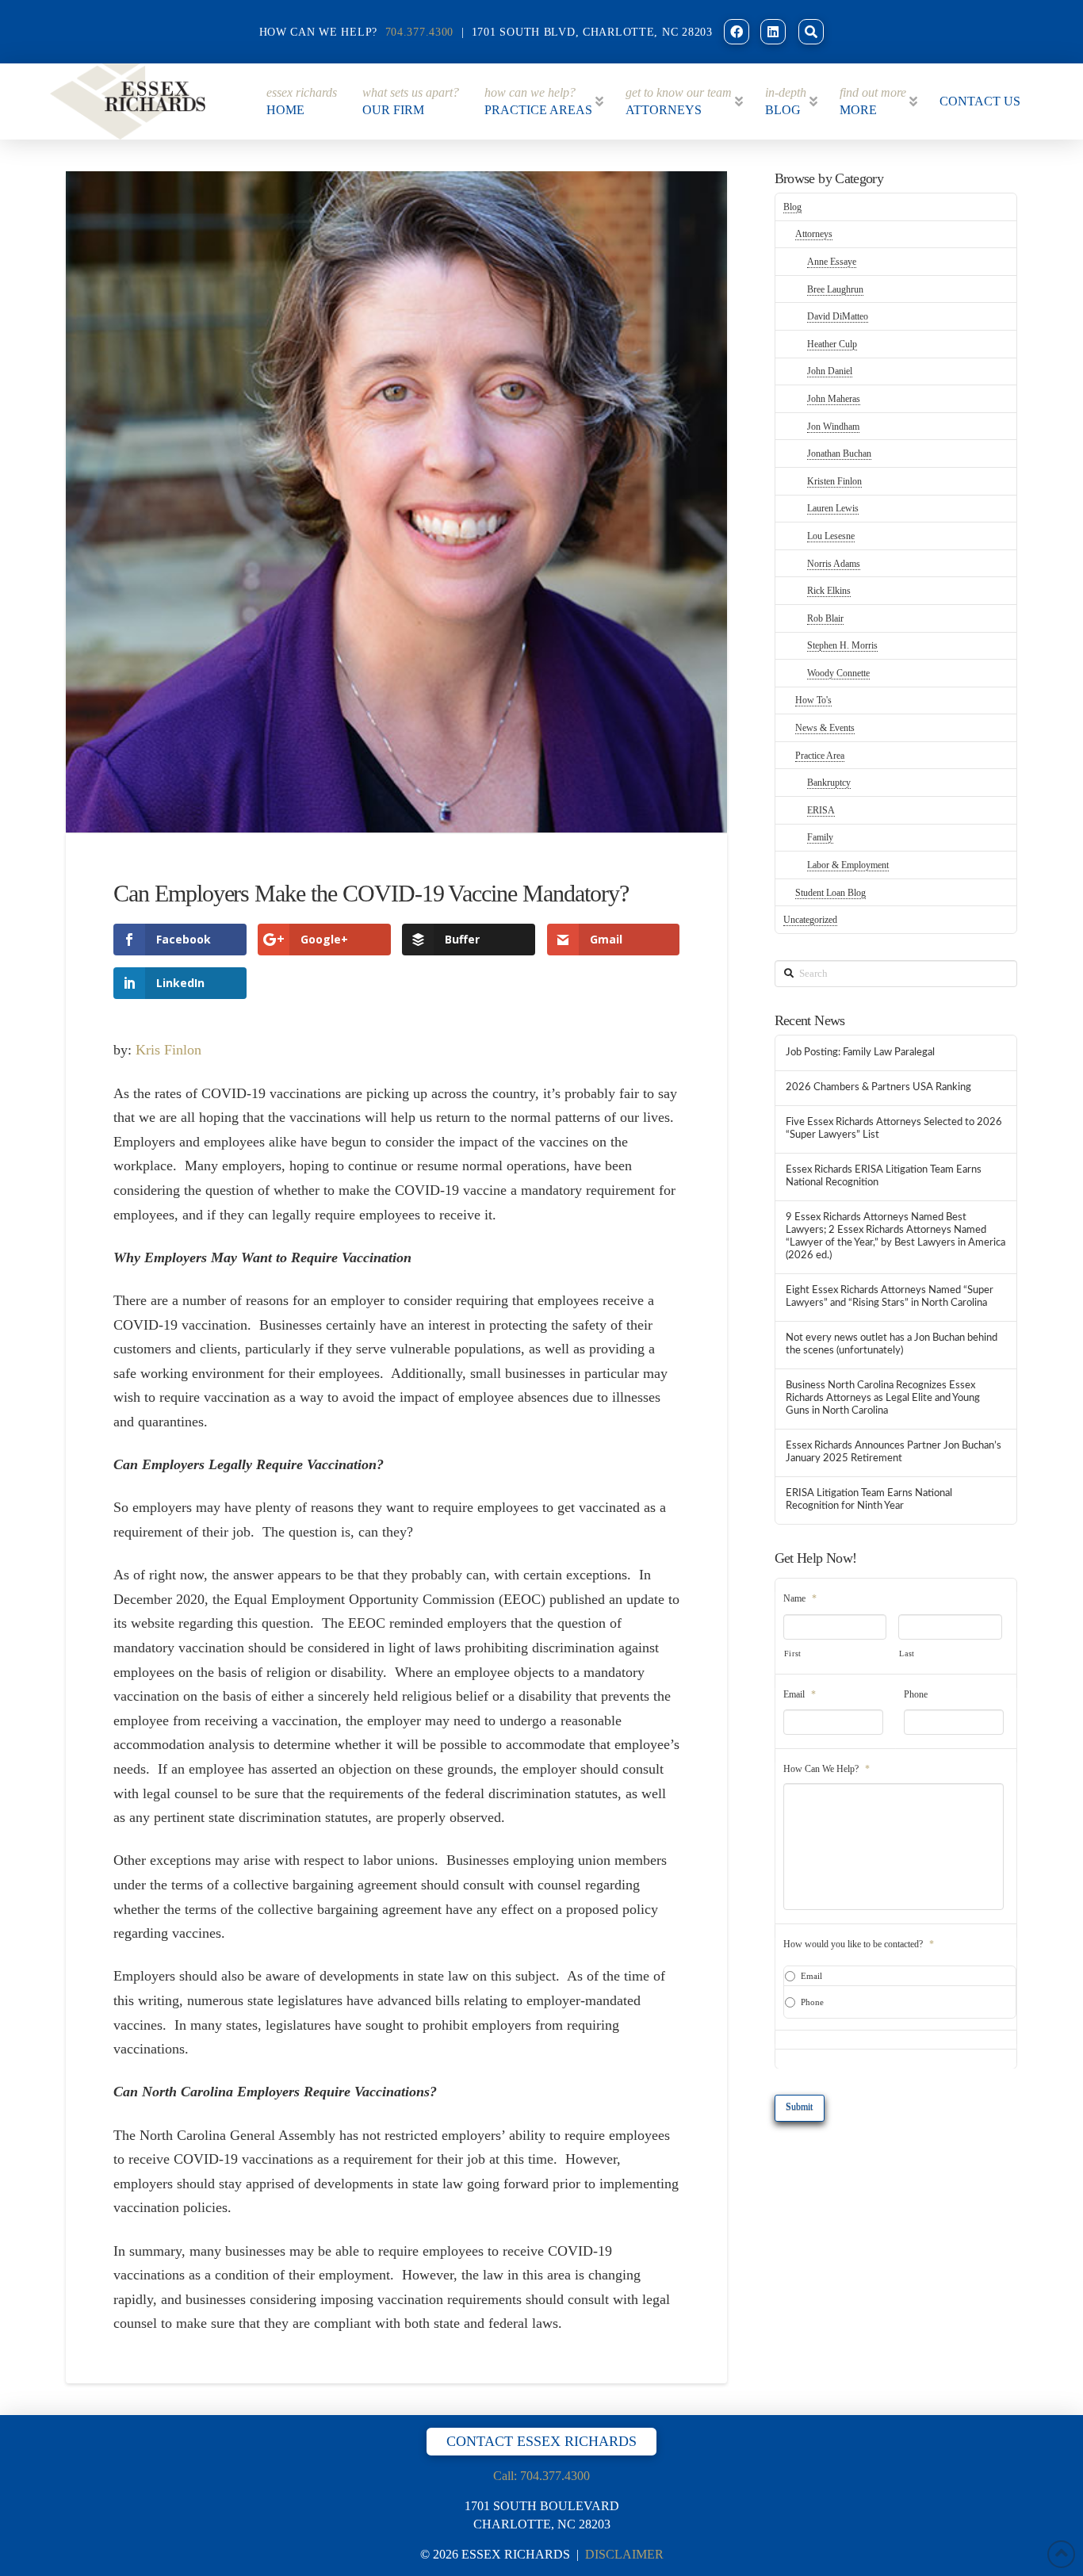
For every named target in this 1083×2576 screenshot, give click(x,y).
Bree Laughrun (835, 289)
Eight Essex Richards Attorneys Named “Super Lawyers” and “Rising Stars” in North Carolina (890, 1296)
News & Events (825, 728)
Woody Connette (838, 673)
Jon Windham (833, 427)
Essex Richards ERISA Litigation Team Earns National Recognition (884, 1176)
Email (800, 1694)
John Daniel (830, 371)
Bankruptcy (829, 783)
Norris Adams (834, 564)
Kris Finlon (168, 1050)
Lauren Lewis (833, 508)
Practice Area (820, 756)
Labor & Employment (848, 865)
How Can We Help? (827, 1769)
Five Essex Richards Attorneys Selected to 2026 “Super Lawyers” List (894, 1128)
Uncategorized (810, 920)
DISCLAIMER (624, 2554)
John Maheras (834, 399)
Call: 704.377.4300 (541, 2476)
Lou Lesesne (831, 536)
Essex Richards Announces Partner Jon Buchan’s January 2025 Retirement (894, 1452)
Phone (916, 1694)
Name (800, 1598)
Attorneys (814, 234)
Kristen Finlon (834, 481)
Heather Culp (832, 344)
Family (820, 837)
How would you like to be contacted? (859, 1944)
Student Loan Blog (830, 893)
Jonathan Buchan (839, 454)
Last (907, 1654)
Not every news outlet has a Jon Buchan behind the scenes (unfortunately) (892, 1344)
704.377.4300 (420, 32)
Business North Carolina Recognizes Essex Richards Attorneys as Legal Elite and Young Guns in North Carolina (883, 1398)
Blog (792, 207)
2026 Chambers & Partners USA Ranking (878, 1087)
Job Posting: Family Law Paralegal (860, 1052)
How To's (813, 700)
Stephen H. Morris (842, 645)
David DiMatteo (838, 316)
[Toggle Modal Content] (811, 32)
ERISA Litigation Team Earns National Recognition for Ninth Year (869, 1499)
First (793, 1654)
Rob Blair (825, 618)
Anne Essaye (832, 262)
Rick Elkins (829, 591)
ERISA (821, 810)
